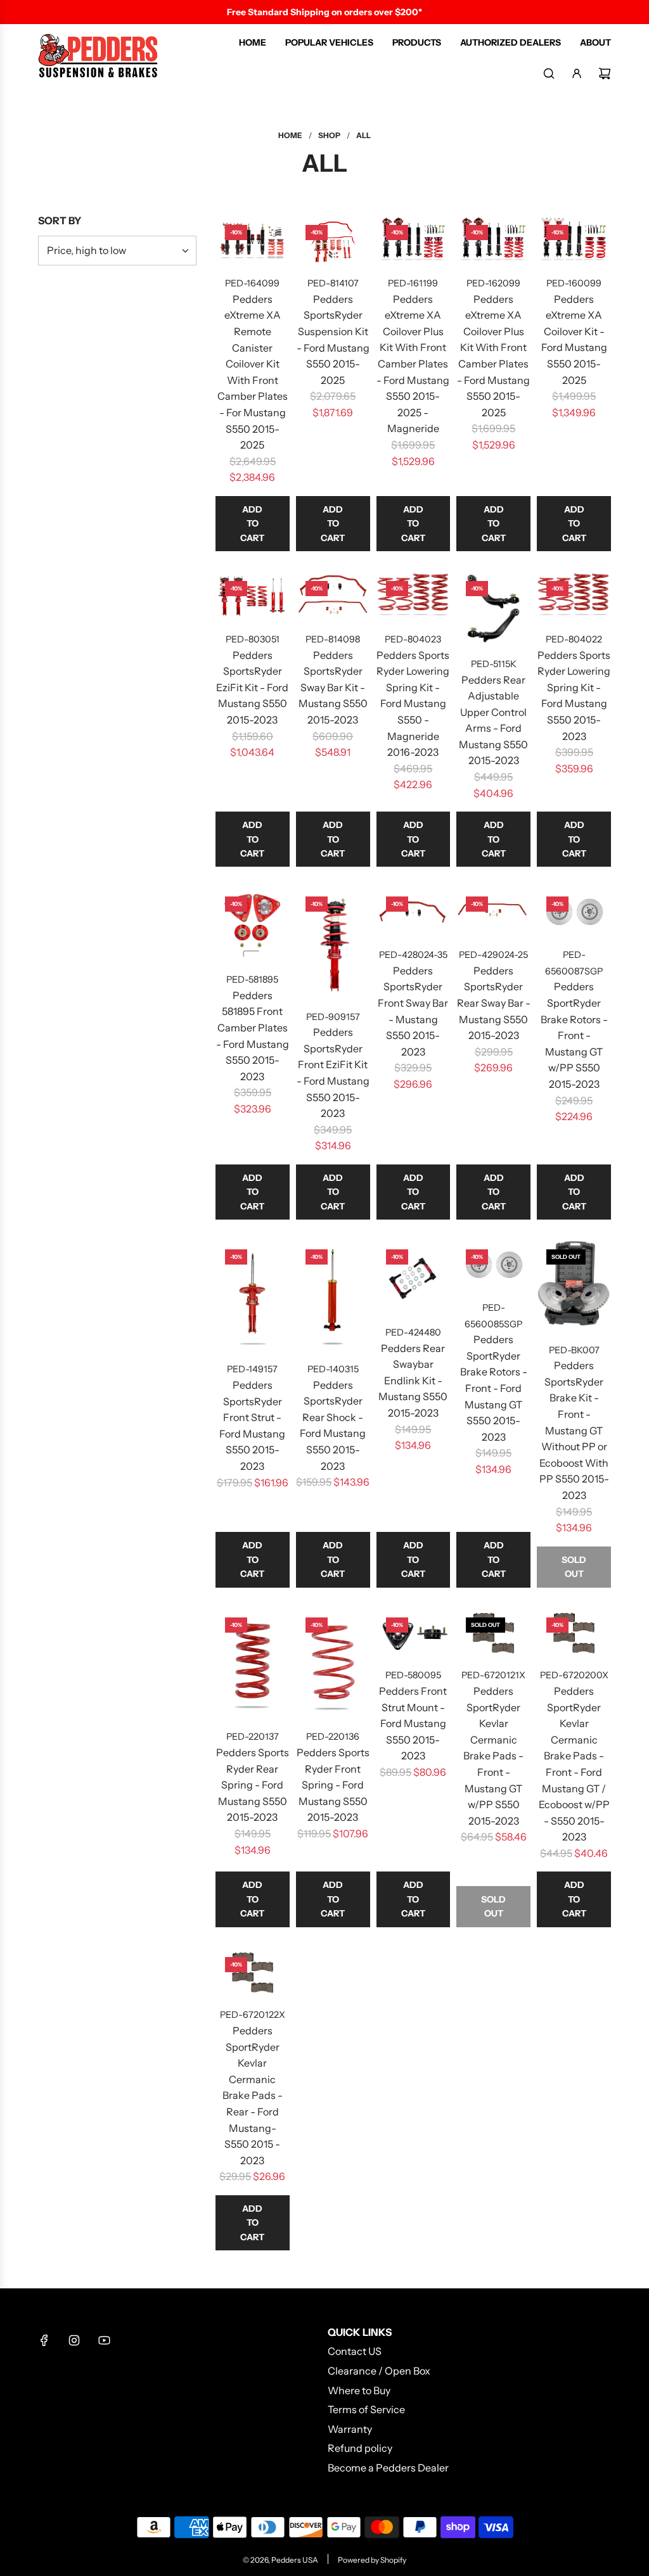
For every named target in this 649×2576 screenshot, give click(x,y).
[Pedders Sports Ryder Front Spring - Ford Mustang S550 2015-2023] (333, 1663)
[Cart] (605, 73)
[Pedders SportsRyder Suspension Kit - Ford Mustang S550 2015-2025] (333, 240)
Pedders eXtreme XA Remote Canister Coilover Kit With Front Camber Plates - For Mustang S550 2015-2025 (253, 372)
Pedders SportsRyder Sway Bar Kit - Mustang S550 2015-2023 (333, 687)
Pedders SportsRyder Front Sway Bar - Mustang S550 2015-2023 (413, 1011)
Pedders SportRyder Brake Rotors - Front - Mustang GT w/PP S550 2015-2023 (574, 1035)
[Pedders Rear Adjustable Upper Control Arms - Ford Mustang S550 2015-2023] (493, 609)
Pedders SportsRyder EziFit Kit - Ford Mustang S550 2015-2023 (252, 687)
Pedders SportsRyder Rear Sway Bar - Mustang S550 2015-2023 (494, 1003)
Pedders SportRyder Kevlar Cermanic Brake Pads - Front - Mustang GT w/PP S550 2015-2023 (493, 1756)
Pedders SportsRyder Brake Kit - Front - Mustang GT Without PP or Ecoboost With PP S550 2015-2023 (574, 1430)
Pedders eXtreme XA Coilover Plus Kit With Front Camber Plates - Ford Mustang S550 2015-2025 (493, 356)
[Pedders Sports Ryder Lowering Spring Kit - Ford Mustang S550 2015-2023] (574, 596)
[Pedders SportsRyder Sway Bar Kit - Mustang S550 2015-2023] (333, 596)
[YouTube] (104, 2340)
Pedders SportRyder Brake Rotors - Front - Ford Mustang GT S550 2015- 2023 (494, 1388)
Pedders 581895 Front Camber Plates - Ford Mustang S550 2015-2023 (253, 1036)
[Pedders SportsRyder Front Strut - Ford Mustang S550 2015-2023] (253, 1295)
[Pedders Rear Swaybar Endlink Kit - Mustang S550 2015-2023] (414, 1277)
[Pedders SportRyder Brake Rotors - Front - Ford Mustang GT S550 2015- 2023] (493, 1265)
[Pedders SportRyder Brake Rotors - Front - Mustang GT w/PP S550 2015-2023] (574, 912)
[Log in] (577, 73)
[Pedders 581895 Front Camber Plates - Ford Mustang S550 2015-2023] (253, 924)
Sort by (60, 220)
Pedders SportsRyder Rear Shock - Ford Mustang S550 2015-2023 (333, 1425)
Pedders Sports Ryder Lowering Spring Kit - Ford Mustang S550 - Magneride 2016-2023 (413, 704)
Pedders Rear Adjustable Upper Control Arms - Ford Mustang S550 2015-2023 (493, 720)
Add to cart (252, 524)
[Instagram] (74, 2340)
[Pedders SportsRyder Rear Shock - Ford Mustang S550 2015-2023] (333, 1295)
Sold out (574, 1567)
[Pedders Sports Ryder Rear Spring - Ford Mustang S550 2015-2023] (253, 1663)
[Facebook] (44, 2340)
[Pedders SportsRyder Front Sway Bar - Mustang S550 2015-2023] (414, 912)
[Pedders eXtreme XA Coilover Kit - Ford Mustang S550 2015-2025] (574, 240)
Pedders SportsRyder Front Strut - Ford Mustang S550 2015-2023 (252, 1425)
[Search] (549, 73)
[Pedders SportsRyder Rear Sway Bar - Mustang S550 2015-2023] (493, 912)
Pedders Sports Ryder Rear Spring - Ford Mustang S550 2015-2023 (253, 1785)
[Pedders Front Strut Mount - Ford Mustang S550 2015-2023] (414, 1633)
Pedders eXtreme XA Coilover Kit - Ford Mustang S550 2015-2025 (574, 340)
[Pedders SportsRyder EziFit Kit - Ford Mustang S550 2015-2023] (253, 596)
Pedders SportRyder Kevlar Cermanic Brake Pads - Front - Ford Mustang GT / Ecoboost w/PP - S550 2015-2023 (574, 1764)
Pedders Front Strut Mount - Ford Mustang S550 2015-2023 (413, 1723)
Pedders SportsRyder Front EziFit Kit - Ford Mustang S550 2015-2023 (333, 1073)
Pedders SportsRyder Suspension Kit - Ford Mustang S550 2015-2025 (333, 340)
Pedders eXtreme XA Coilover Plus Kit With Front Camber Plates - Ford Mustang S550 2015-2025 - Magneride (413, 364)
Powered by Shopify (372, 2560)
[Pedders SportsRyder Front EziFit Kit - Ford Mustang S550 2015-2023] (333, 942)
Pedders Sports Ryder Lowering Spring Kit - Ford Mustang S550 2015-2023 (574, 696)
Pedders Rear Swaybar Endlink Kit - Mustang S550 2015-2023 (413, 1380)
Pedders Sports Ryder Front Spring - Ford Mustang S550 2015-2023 (333, 1785)
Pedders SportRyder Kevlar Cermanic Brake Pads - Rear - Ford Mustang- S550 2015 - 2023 (253, 2095)
